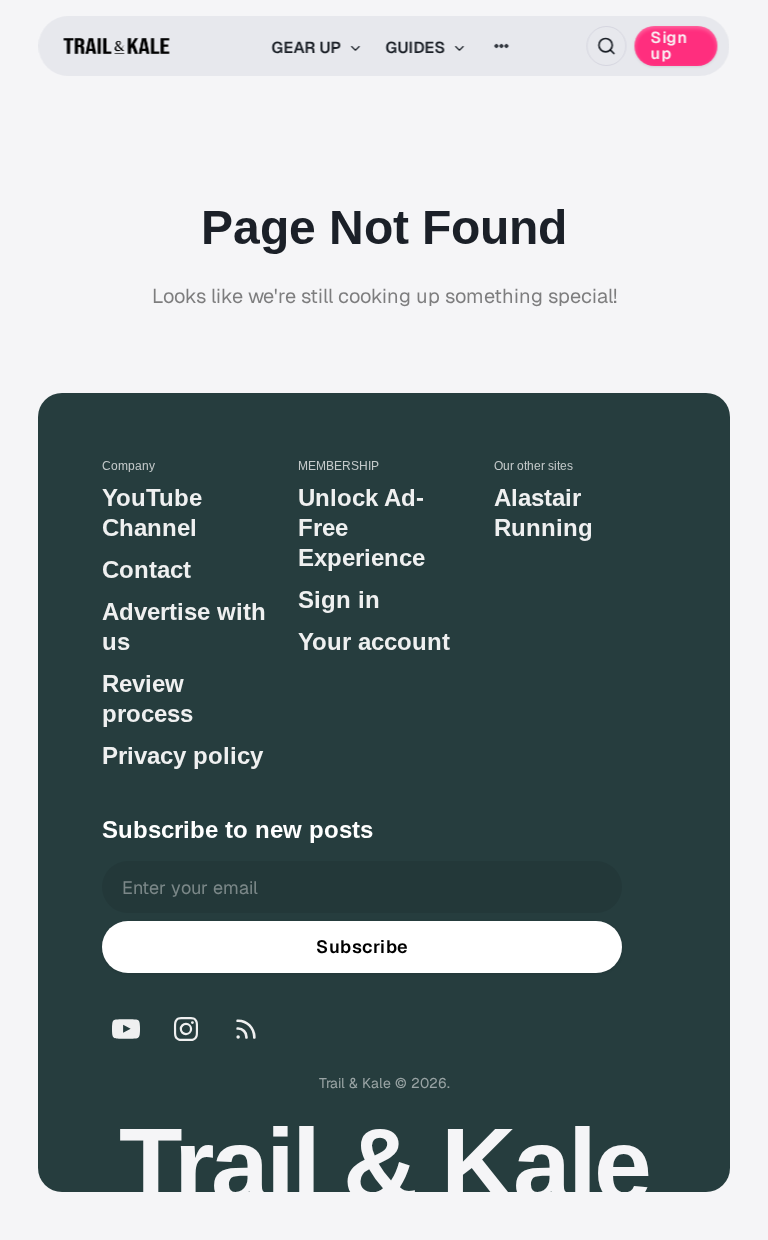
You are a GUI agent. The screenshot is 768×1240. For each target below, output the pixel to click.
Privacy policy (182, 755)
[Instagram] (186, 1029)
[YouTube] (126, 1029)
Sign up (669, 45)
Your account (374, 641)
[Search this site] (607, 46)
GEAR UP (308, 47)
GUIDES (417, 47)
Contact (146, 569)
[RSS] (246, 1029)
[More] (501, 46)
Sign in (339, 599)
